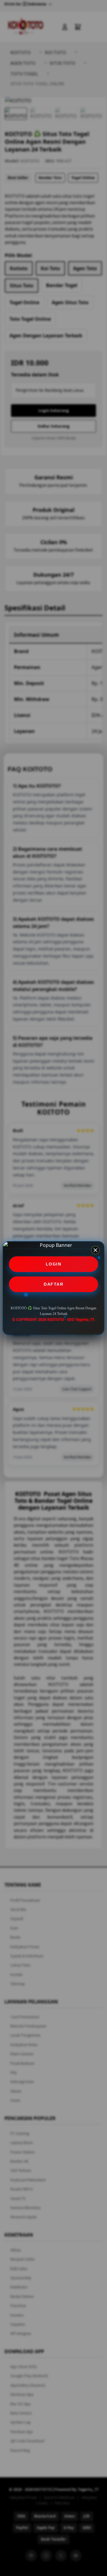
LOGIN (54, 1264)
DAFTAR (53, 1284)
